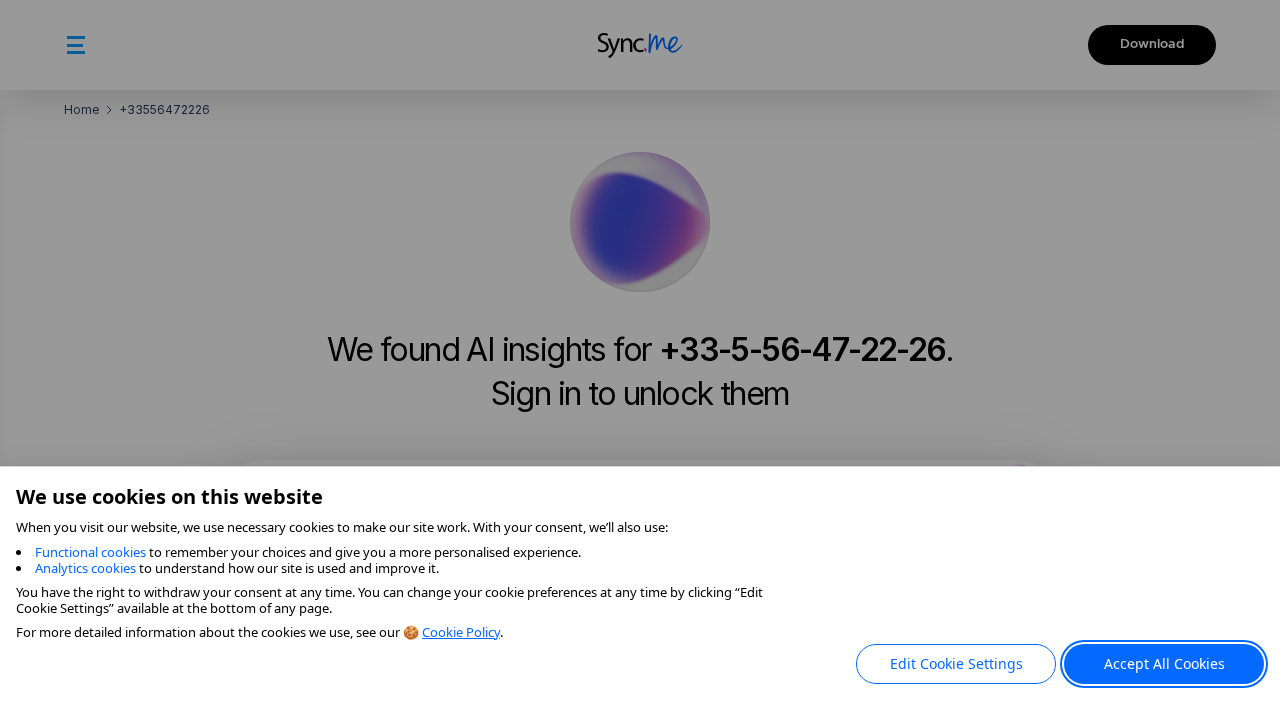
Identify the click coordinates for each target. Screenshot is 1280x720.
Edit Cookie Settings (956, 663)
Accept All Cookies (1164, 663)
